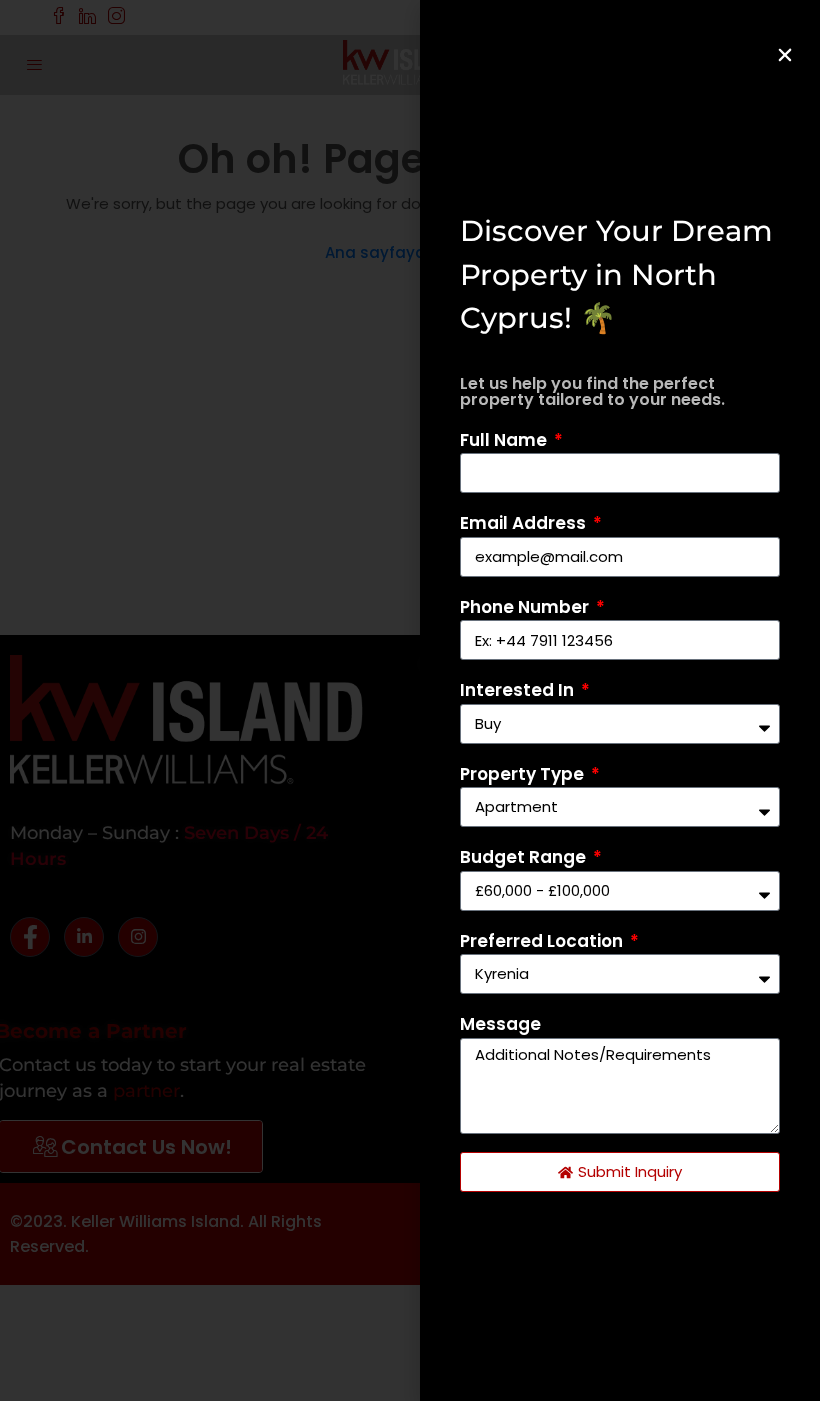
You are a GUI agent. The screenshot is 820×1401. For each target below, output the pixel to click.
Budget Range (525, 857)
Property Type (524, 774)
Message (500, 1024)
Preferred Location (543, 941)
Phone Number (526, 607)
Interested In (519, 690)
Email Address (525, 523)
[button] (785, 55)
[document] (410, 700)
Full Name (505, 440)
